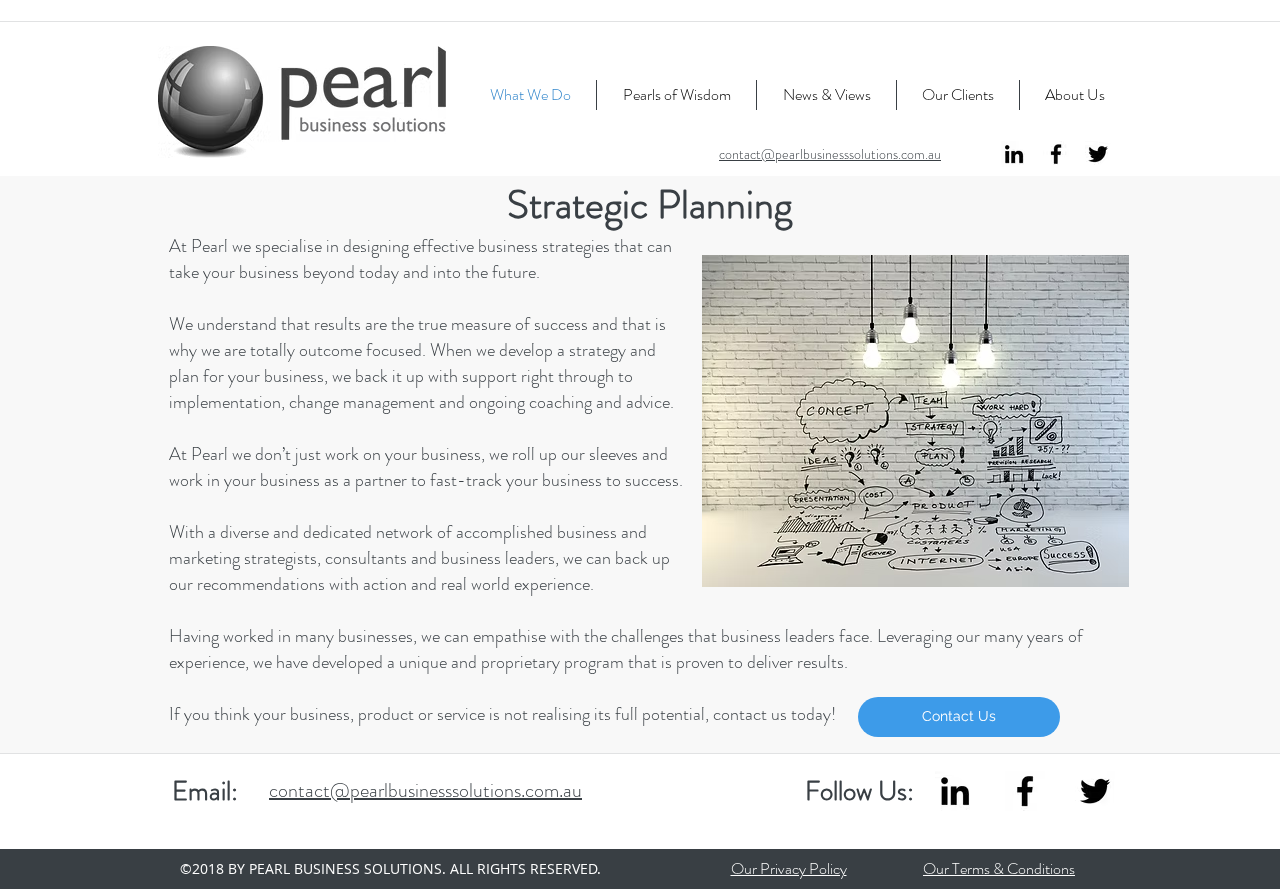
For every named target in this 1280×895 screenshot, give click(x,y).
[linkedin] (1014, 154)
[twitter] (1098, 154)
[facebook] (1056, 154)
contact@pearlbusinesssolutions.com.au (830, 154)
